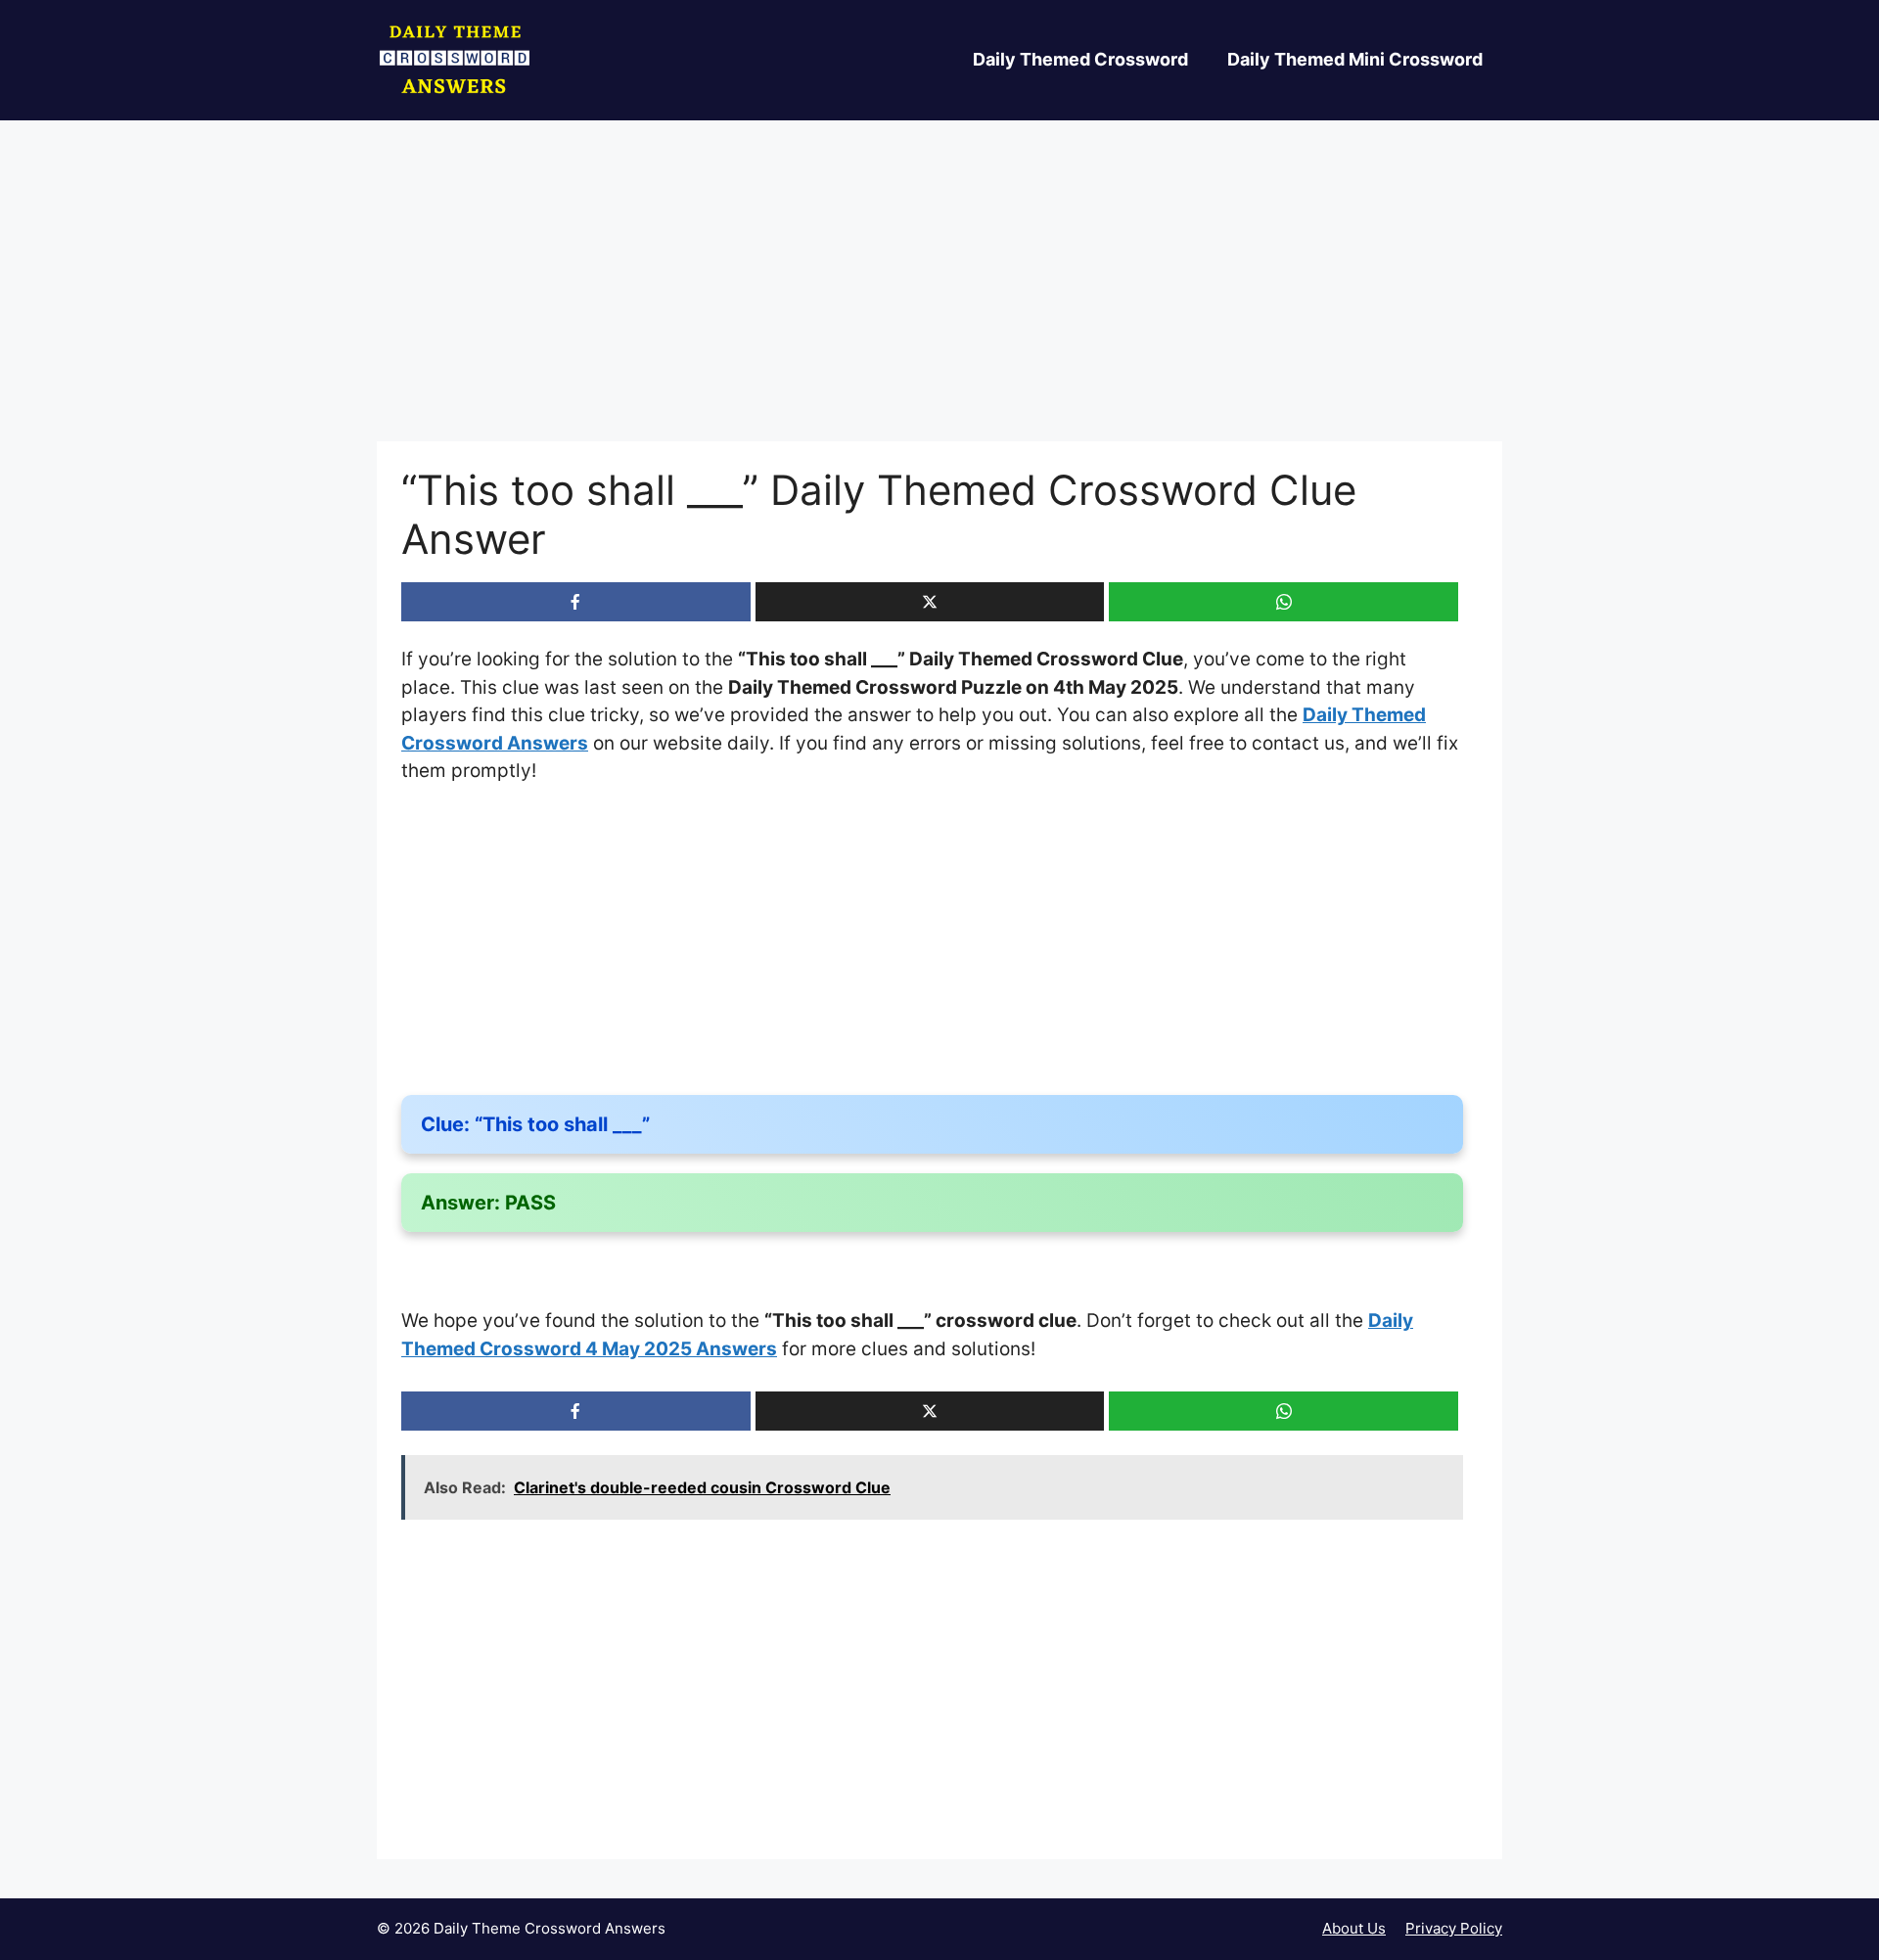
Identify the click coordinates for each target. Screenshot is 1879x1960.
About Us (1354, 1928)
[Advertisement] (939, 296)
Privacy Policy (1454, 1928)
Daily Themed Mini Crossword (1355, 59)
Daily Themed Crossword (1080, 59)
